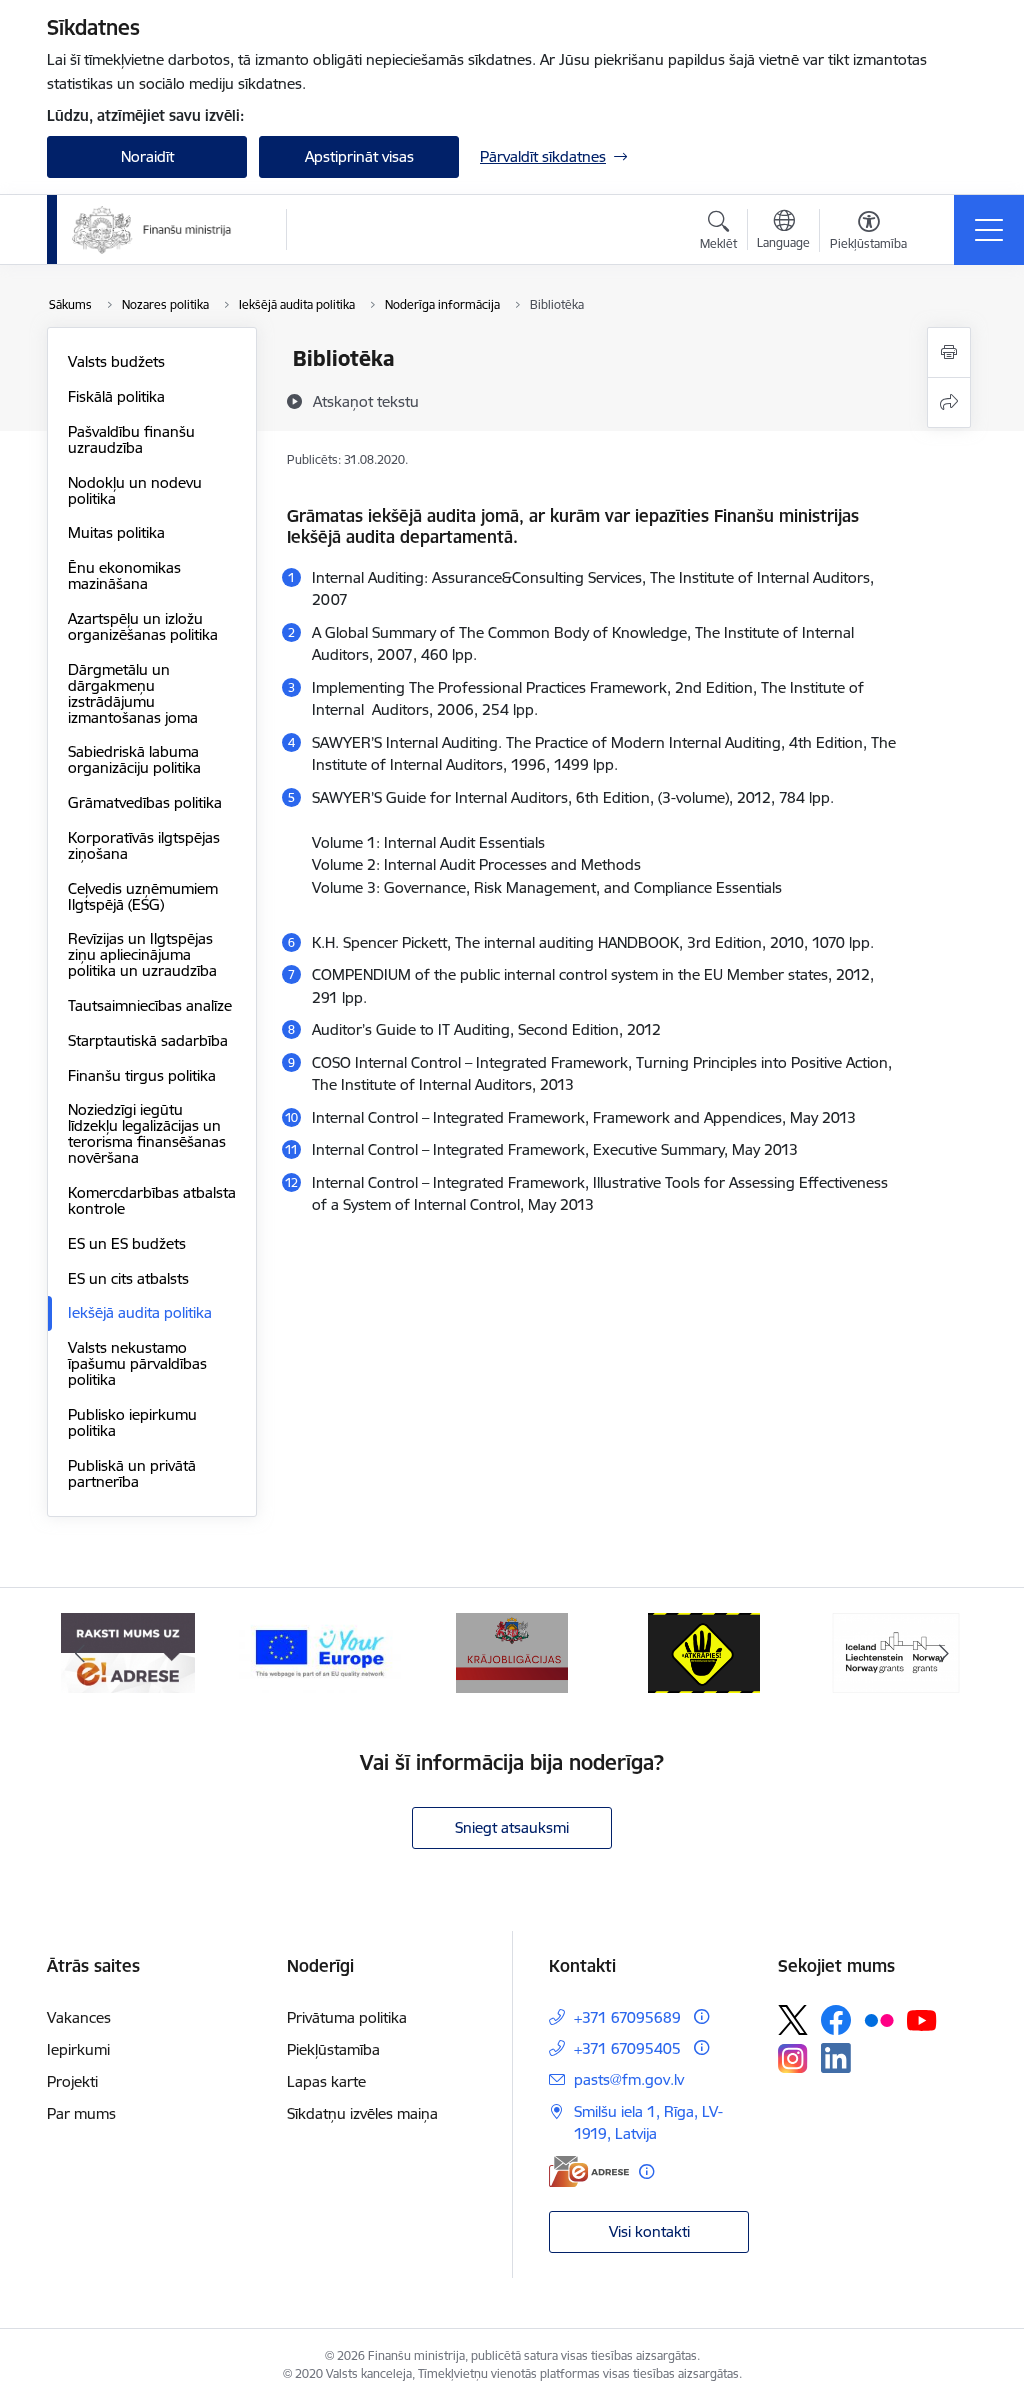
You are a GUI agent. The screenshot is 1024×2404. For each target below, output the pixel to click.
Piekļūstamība (333, 2049)
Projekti (72, 2081)
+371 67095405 (627, 2048)
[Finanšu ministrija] (152, 230)
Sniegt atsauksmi (512, 1827)
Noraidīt (147, 156)
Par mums (81, 2113)
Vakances (79, 2017)
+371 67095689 (627, 2017)
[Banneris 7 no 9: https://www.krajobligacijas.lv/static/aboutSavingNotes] (512, 1651)
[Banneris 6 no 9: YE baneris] (320, 1651)
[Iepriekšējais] (80, 1653)
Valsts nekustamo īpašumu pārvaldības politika (137, 1363)
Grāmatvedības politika (145, 802)
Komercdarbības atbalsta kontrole (152, 1200)
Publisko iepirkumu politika (132, 1422)
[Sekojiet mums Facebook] (836, 2020)
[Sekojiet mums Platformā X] (793, 2020)
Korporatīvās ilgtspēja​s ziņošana (144, 845)
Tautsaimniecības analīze (150, 1005)
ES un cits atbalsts (128, 1278)
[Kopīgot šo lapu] (949, 402)
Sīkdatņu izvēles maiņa (362, 2113)
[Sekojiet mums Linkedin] (836, 2058)
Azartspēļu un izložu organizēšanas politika (143, 626)
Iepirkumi (78, 2049)
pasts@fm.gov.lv (629, 2079)
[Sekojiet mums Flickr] (879, 2019)
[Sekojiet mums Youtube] (922, 2019)
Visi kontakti (649, 2231)
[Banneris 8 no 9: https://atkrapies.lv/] (704, 1651)
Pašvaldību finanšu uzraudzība (131, 439)
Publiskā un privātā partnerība (132, 1473)
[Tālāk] (944, 1653)
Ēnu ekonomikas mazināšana (124, 575)
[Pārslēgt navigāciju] (989, 230)
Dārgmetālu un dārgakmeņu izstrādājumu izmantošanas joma (133, 693)
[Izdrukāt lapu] (949, 352)
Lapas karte (326, 2081)
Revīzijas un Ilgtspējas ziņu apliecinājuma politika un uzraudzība (142, 954)
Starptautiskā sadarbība (148, 1040)
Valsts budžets (116, 361)
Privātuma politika (347, 2017)
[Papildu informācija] (701, 2016)
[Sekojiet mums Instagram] (793, 2058)
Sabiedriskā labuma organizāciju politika (134, 759)
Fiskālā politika (116, 396)
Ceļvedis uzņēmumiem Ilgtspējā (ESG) (143, 896)
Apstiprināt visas (359, 156)
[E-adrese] (589, 2171)
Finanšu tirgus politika (142, 1075)
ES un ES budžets (127, 1243)
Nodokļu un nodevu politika (135, 490)
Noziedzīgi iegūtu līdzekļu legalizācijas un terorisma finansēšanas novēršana (147, 1133)
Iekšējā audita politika (140, 1312)
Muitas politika (116, 532)
